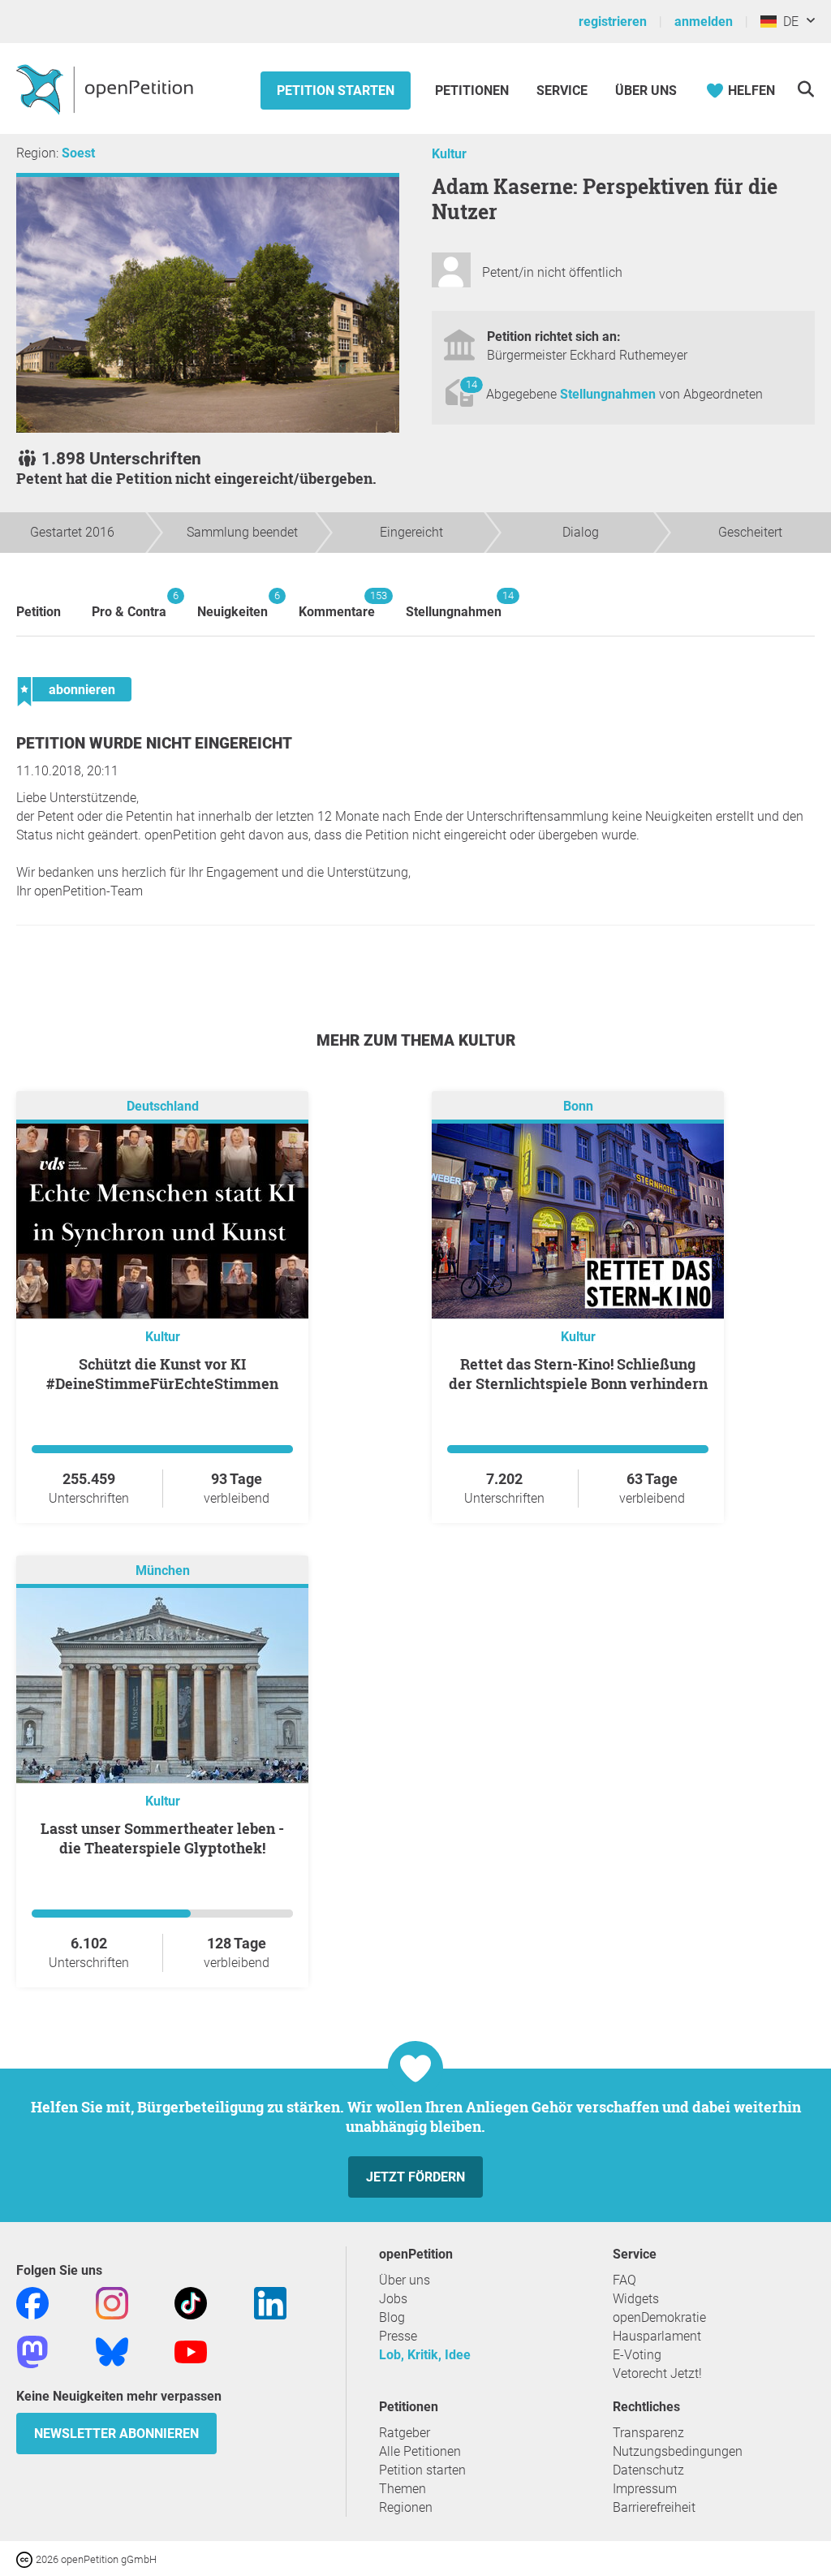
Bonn (578, 1106)
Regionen (406, 2507)
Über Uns (646, 91)
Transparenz (648, 2433)
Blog (392, 2317)
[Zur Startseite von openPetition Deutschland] (107, 88)
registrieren (613, 22)
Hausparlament (657, 2336)
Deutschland (163, 1106)
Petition (39, 612)
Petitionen (474, 91)
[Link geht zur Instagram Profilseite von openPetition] (112, 2302)
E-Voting (637, 2355)
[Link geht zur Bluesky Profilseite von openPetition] (112, 2351)
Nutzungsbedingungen (678, 2451)
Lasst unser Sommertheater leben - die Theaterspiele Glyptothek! (162, 1838)
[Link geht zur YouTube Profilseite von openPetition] (191, 2351)
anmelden (704, 22)
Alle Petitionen (420, 2451)
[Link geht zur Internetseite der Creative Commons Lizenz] (26, 2559)
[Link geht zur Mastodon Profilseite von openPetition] (32, 2351)
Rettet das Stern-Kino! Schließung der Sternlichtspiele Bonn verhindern (578, 1374)
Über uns (405, 2280)
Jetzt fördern (415, 2177)
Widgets (636, 2299)
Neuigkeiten (233, 604)
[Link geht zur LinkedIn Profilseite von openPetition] (270, 2302)
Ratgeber (405, 2433)
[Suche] (805, 89)
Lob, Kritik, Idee (425, 2355)
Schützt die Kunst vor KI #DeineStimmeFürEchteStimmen (162, 1374)
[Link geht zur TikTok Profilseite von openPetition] (191, 2302)
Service (562, 91)
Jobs (393, 2299)
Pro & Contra (129, 604)
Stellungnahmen (609, 394)
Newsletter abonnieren (116, 2434)
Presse (398, 2336)
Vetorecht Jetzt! (657, 2373)
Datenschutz (648, 2470)
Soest (78, 153)
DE (788, 22)
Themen (403, 2489)
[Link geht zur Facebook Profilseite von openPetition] (32, 2302)
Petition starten (336, 91)
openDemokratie (659, 2317)
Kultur (449, 154)
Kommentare (337, 604)
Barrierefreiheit (654, 2507)
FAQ (624, 2280)
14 (471, 384)
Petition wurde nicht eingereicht (154, 743)
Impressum (645, 2489)
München (163, 1571)
